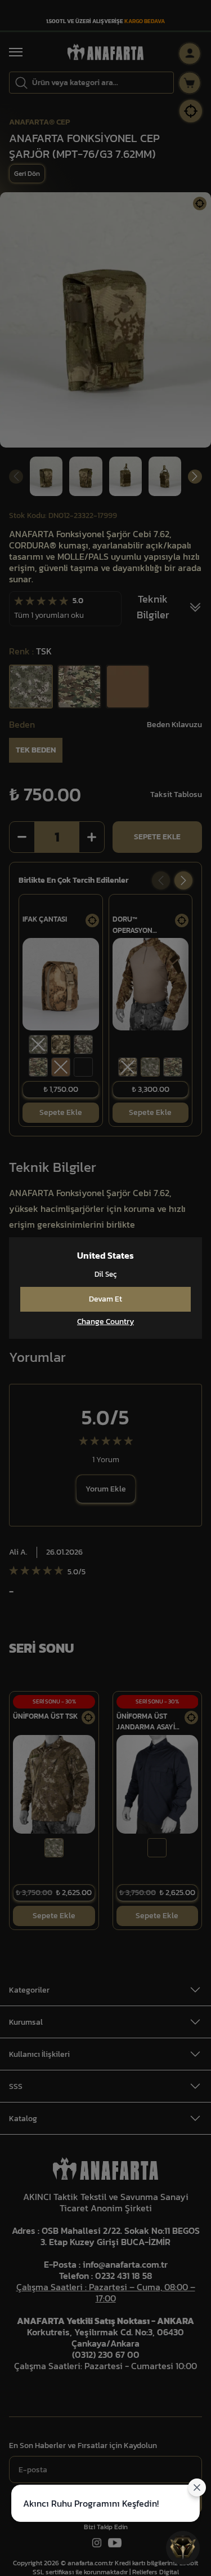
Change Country (105, 1322)
